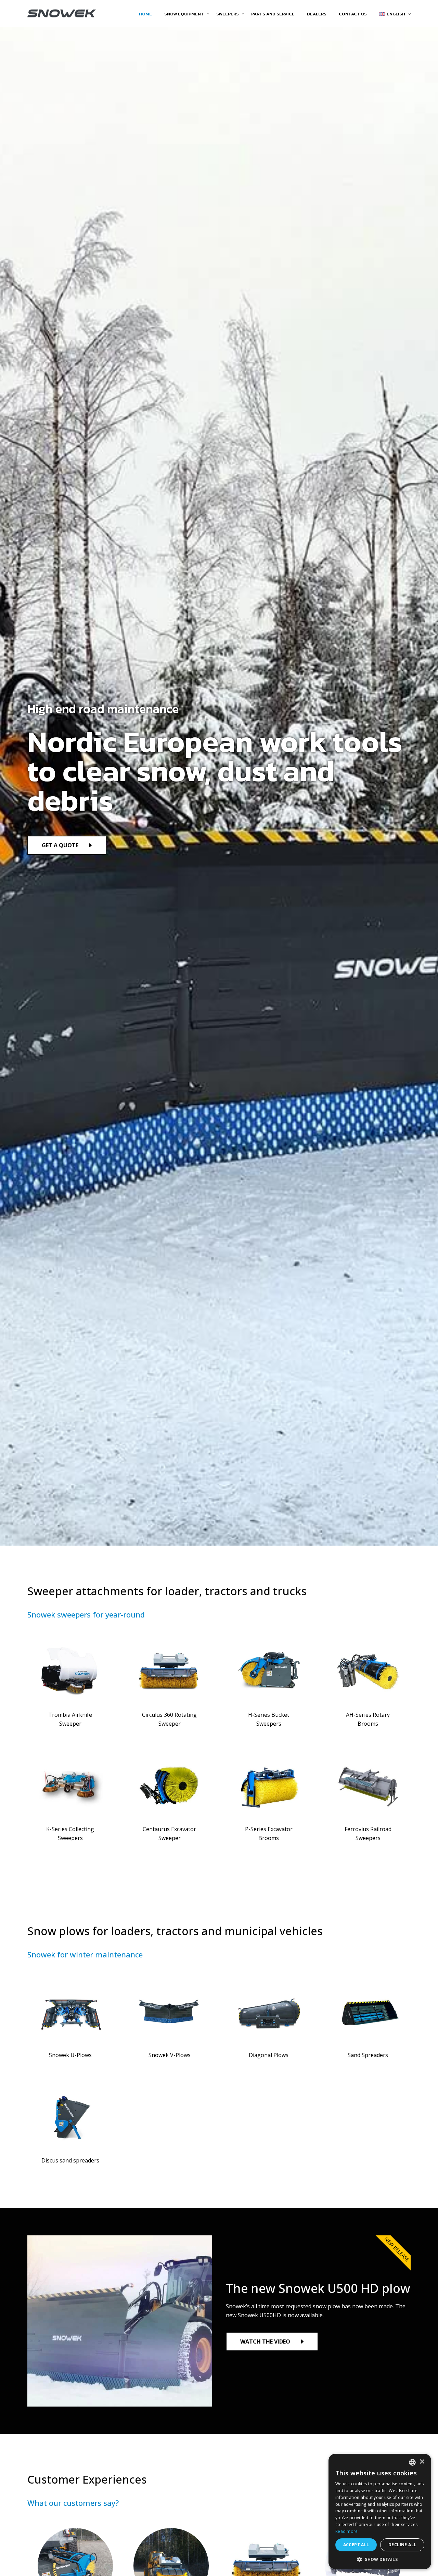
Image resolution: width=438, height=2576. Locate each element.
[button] (380, 2559)
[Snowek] (62, 14)
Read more (347, 2531)
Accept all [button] (356, 2545)
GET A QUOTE (60, 845)
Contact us (353, 14)
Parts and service (273, 14)
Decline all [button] (402, 2545)
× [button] (422, 2462)
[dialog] (380, 2511)
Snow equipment (184, 14)
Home (145, 14)
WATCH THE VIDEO (265, 2342)
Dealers (317, 14)
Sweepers (228, 14)
